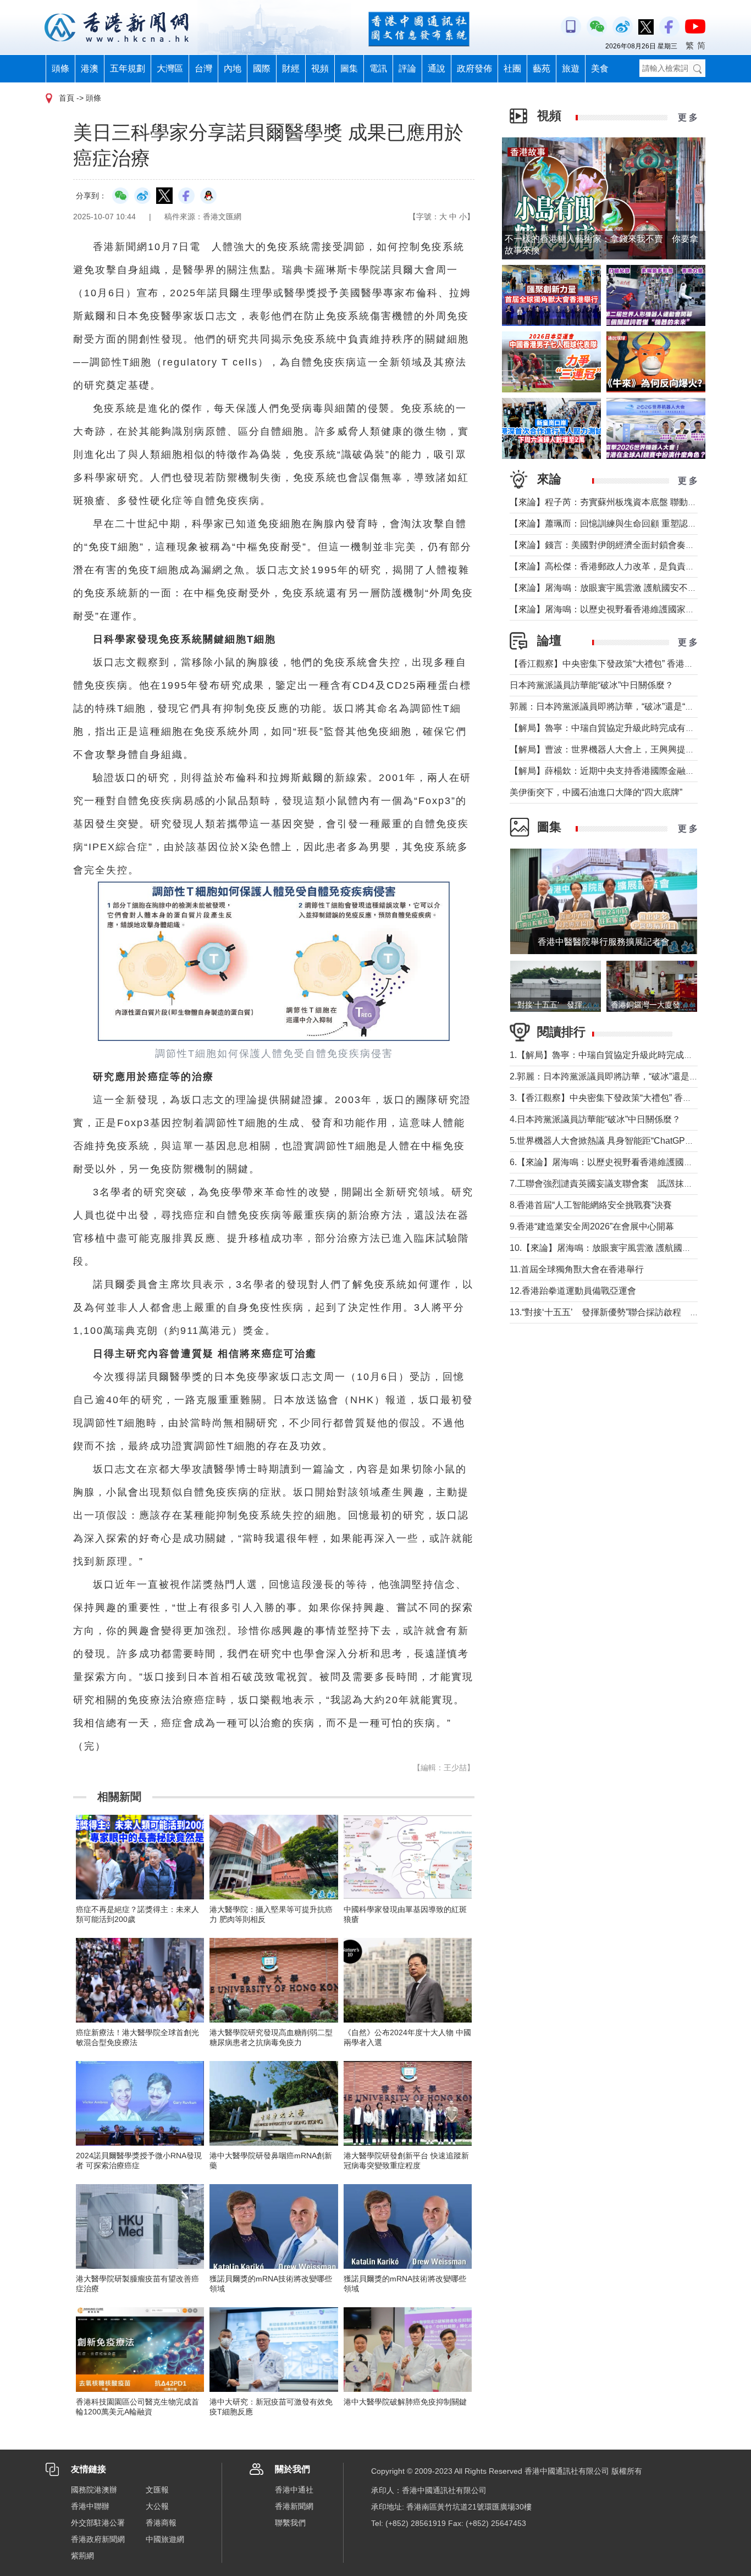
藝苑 (542, 68)
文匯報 (157, 2490)
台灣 (203, 68)
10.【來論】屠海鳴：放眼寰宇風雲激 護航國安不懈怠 (614, 1248)
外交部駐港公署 (98, 2523)
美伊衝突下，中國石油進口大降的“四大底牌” (596, 792)
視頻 (320, 68)
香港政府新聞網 (98, 2539)
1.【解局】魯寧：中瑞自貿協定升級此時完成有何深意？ (619, 1055)
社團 (512, 68)
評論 (407, 68)
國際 (262, 68)
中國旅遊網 (165, 2539)
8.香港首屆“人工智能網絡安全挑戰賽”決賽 (591, 1205)
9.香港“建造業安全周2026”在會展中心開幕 (592, 1226)
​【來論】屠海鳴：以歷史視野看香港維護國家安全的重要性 (624, 609)
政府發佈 (474, 68)
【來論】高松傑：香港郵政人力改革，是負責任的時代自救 (624, 566)
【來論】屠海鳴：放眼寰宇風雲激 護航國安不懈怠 (608, 588)
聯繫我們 (290, 2523)
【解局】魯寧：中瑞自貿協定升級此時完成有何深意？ (615, 728)
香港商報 (161, 2523)
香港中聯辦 (90, 2506)
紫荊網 (82, 2556)
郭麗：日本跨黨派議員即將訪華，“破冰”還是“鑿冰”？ (612, 707)
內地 (233, 68)
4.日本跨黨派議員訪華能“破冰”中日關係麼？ (595, 1119)
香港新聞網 (294, 2506)
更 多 (688, 117)
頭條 (60, 68)
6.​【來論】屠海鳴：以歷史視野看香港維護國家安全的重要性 (628, 1162)
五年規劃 (128, 68)
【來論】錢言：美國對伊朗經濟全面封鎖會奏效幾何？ (615, 545)
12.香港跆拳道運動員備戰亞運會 (573, 1291)
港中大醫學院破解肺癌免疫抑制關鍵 (405, 2402)
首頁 (67, 98)
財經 (291, 68)
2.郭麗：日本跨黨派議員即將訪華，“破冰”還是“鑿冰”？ (615, 1076)
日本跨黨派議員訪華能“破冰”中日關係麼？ (592, 685)
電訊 (378, 68)
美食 (600, 68)
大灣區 (170, 68)
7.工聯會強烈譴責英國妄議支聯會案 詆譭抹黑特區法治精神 (628, 1184)
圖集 (349, 68)
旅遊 (571, 68)
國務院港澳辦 (94, 2490)
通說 (437, 68)
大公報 (157, 2506)
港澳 (90, 68)
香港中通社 (294, 2490)
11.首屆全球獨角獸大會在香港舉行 (577, 1269)
